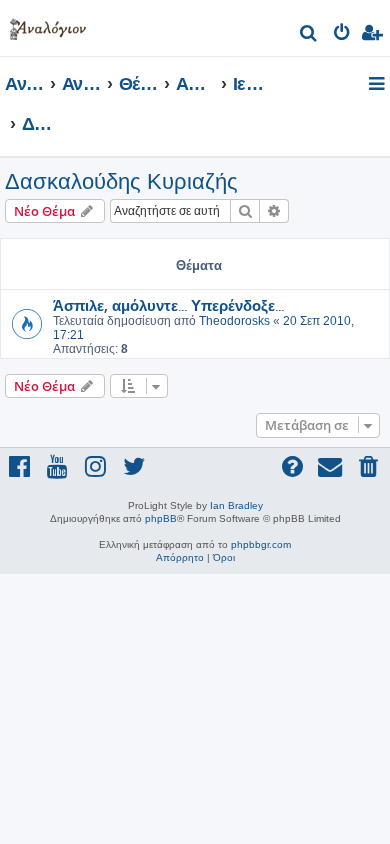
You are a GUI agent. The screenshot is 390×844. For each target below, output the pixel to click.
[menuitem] (309, 35)
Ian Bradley (236, 505)
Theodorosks (234, 321)
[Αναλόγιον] (48, 25)
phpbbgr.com (261, 544)
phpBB (161, 518)
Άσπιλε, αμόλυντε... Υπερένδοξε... (168, 305)
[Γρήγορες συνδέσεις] (378, 85)
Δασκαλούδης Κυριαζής (121, 181)
